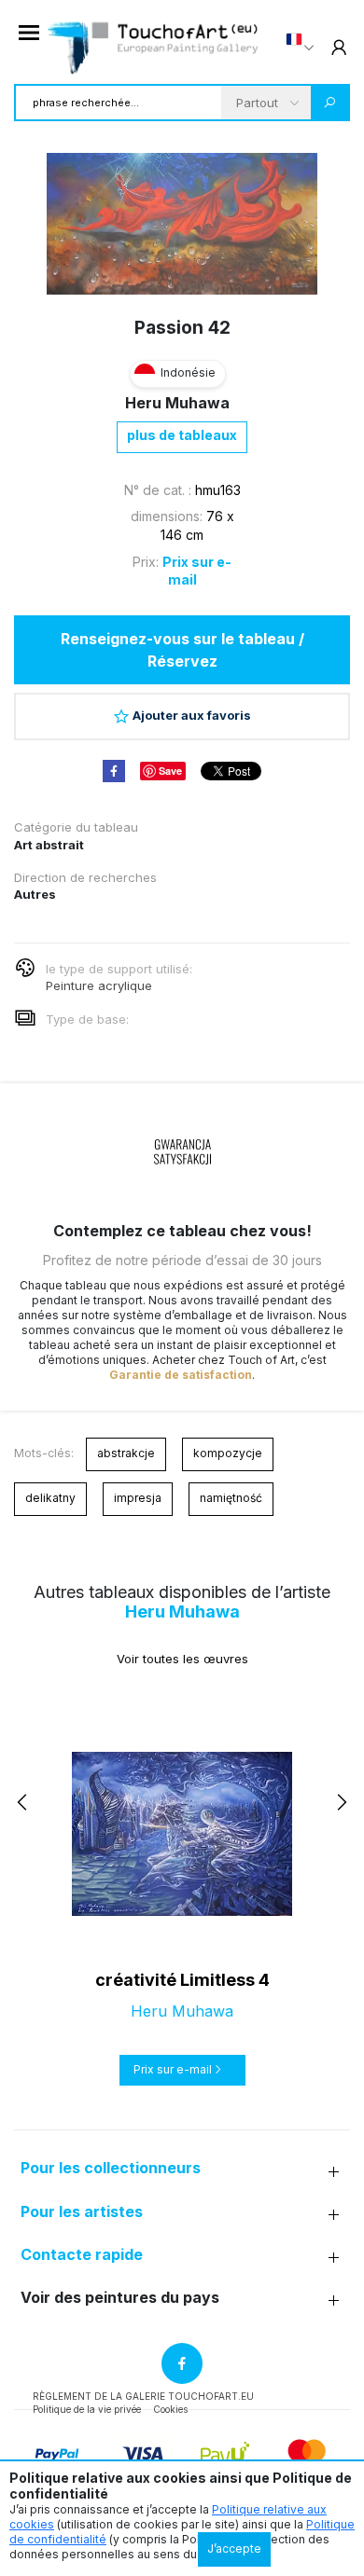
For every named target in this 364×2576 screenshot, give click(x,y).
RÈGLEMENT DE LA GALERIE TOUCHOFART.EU (143, 2396)
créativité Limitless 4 (182, 1980)
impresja (138, 1498)
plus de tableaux (182, 435)
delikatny (50, 1498)
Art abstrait (49, 845)
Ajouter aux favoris (192, 715)
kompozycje (228, 1453)
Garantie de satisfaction (181, 1375)
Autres (35, 894)
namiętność (231, 1498)
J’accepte (234, 2548)
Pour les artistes (82, 2212)
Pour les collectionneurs (111, 2168)
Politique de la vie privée (87, 2409)
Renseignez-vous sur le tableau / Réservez (182, 650)
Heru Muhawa (177, 403)
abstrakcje (126, 1453)
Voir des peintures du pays (120, 2298)
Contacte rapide (82, 2255)
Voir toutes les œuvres (182, 1659)
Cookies (170, 2409)
